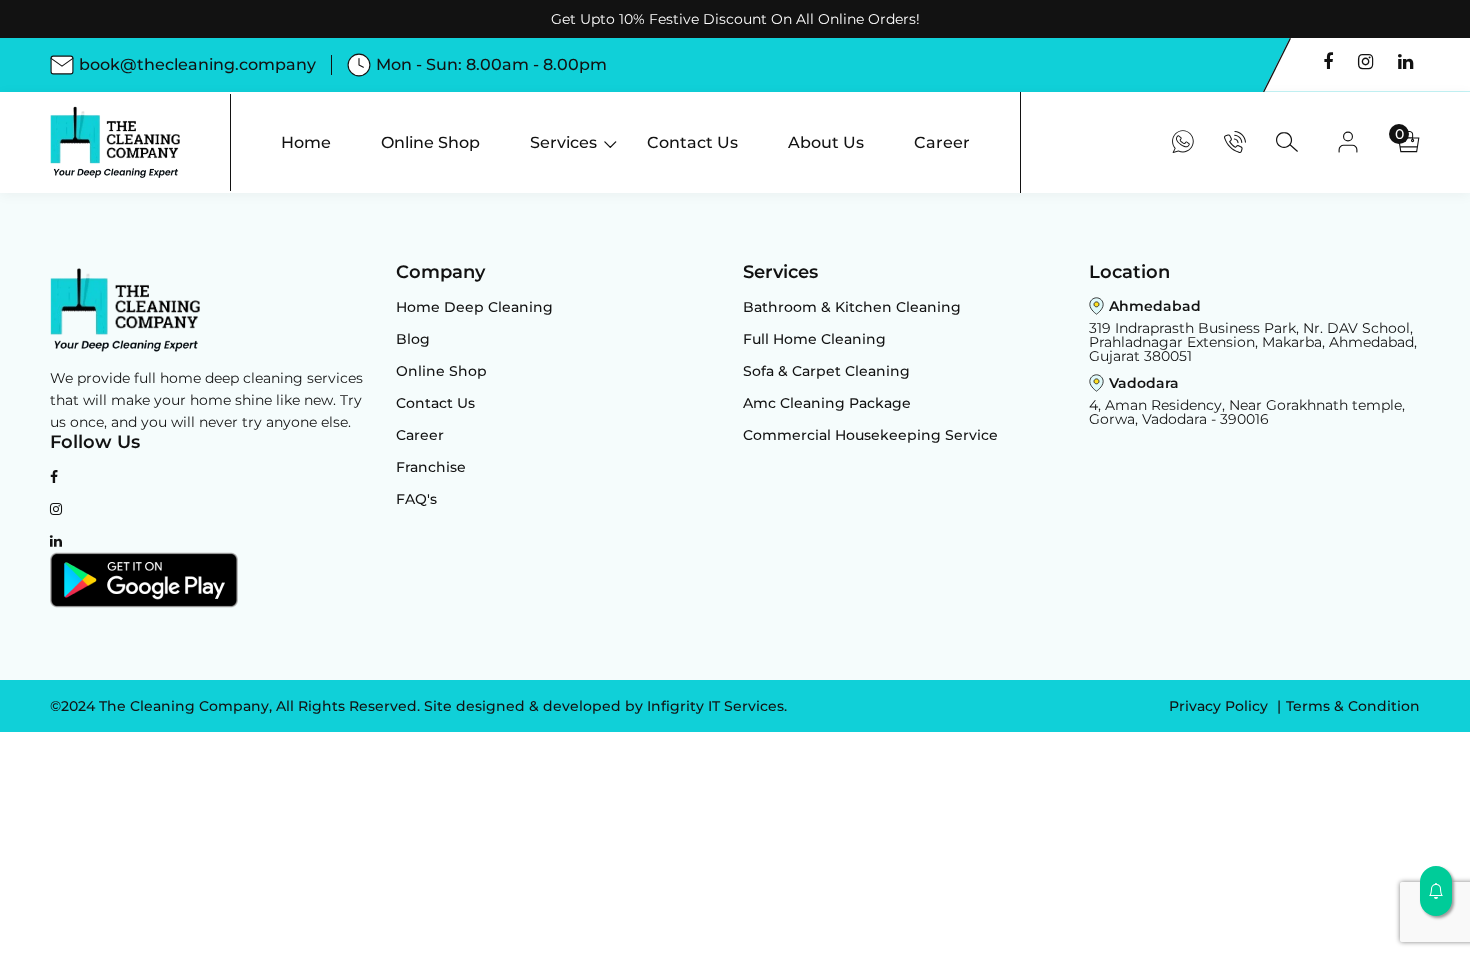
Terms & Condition (1353, 706)
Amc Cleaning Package (827, 403)
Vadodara (1144, 383)
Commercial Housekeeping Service (870, 435)
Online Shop (441, 371)
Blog (413, 339)
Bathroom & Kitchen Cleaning (852, 307)
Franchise (431, 467)
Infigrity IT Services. (717, 706)
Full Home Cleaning (814, 339)
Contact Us (435, 403)
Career (420, 435)
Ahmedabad (1155, 306)
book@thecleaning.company (197, 64)
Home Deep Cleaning (474, 307)
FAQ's (416, 499)
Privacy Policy (1220, 706)
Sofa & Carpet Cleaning (826, 371)
